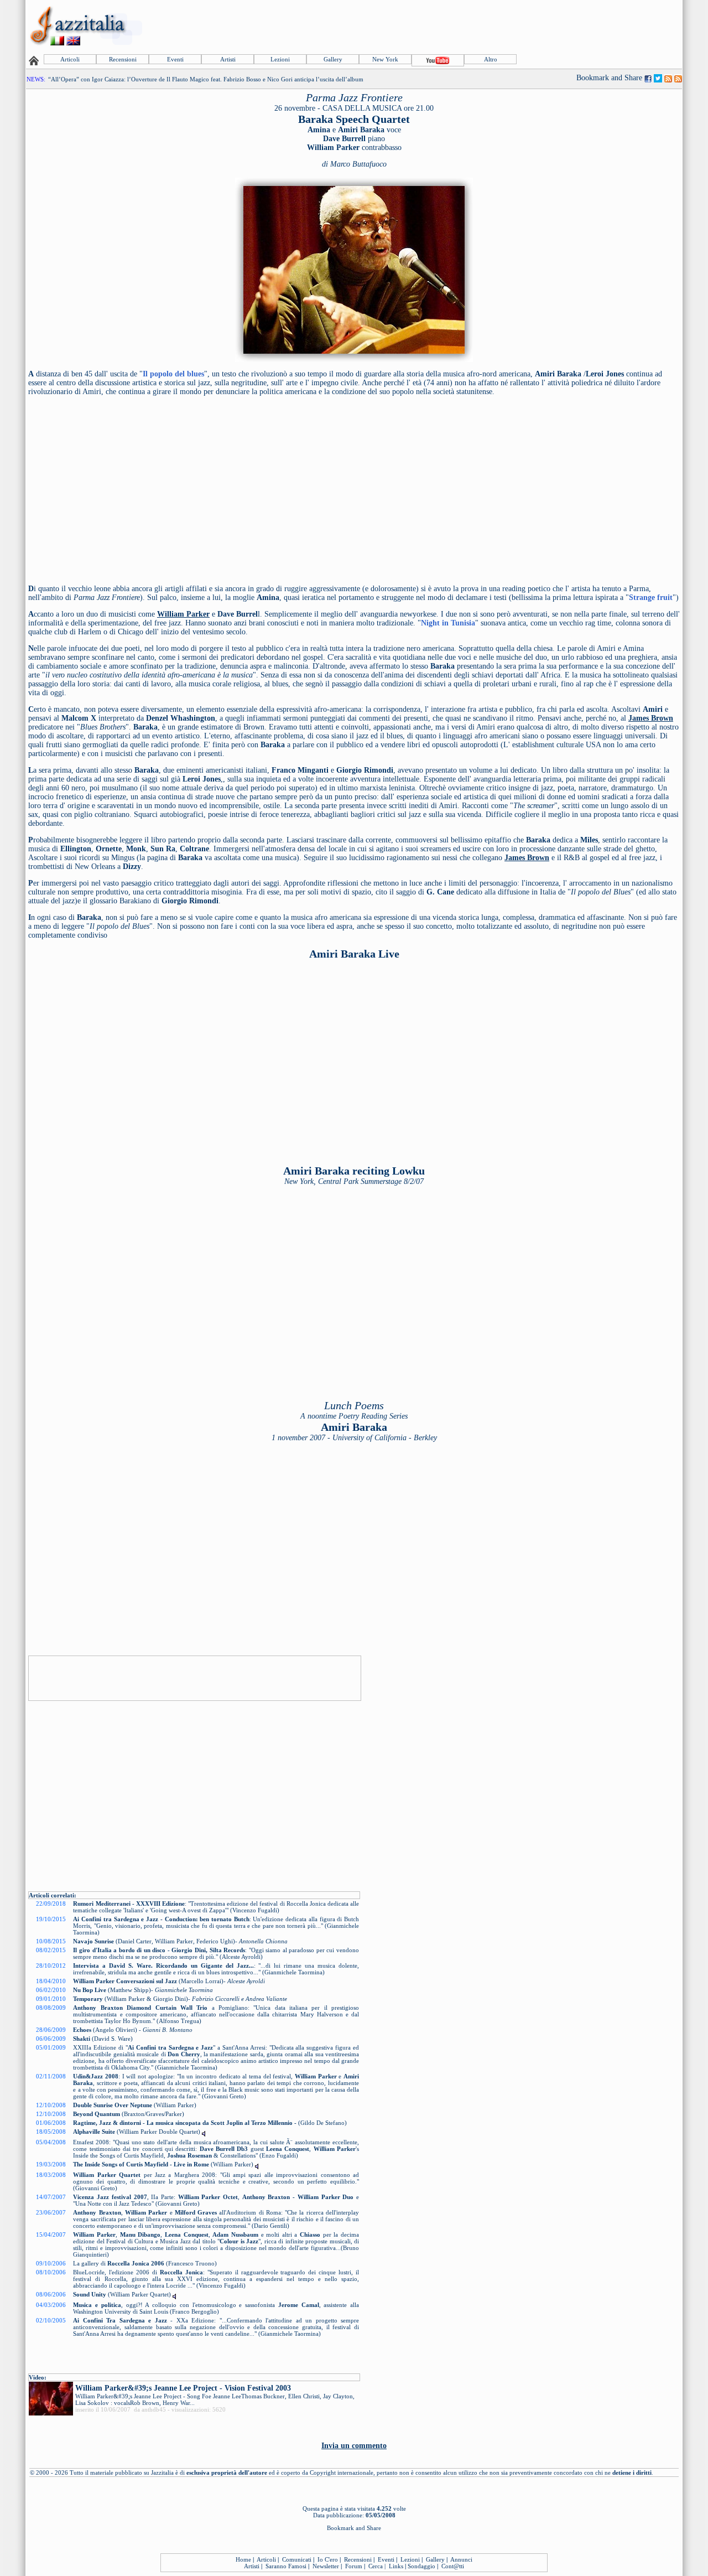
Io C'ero (328, 2559)
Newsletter (326, 2566)
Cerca (376, 2566)
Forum (354, 2566)
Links (396, 2566)
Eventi (175, 59)
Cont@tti (453, 2566)
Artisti (228, 59)
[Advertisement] (480, 26)
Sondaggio (421, 2566)
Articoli (70, 59)
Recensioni (123, 59)
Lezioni (280, 59)
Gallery (333, 59)
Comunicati (297, 2559)
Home (243, 2559)
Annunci (461, 2559)
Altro (491, 59)
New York (385, 59)
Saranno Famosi (286, 2566)
